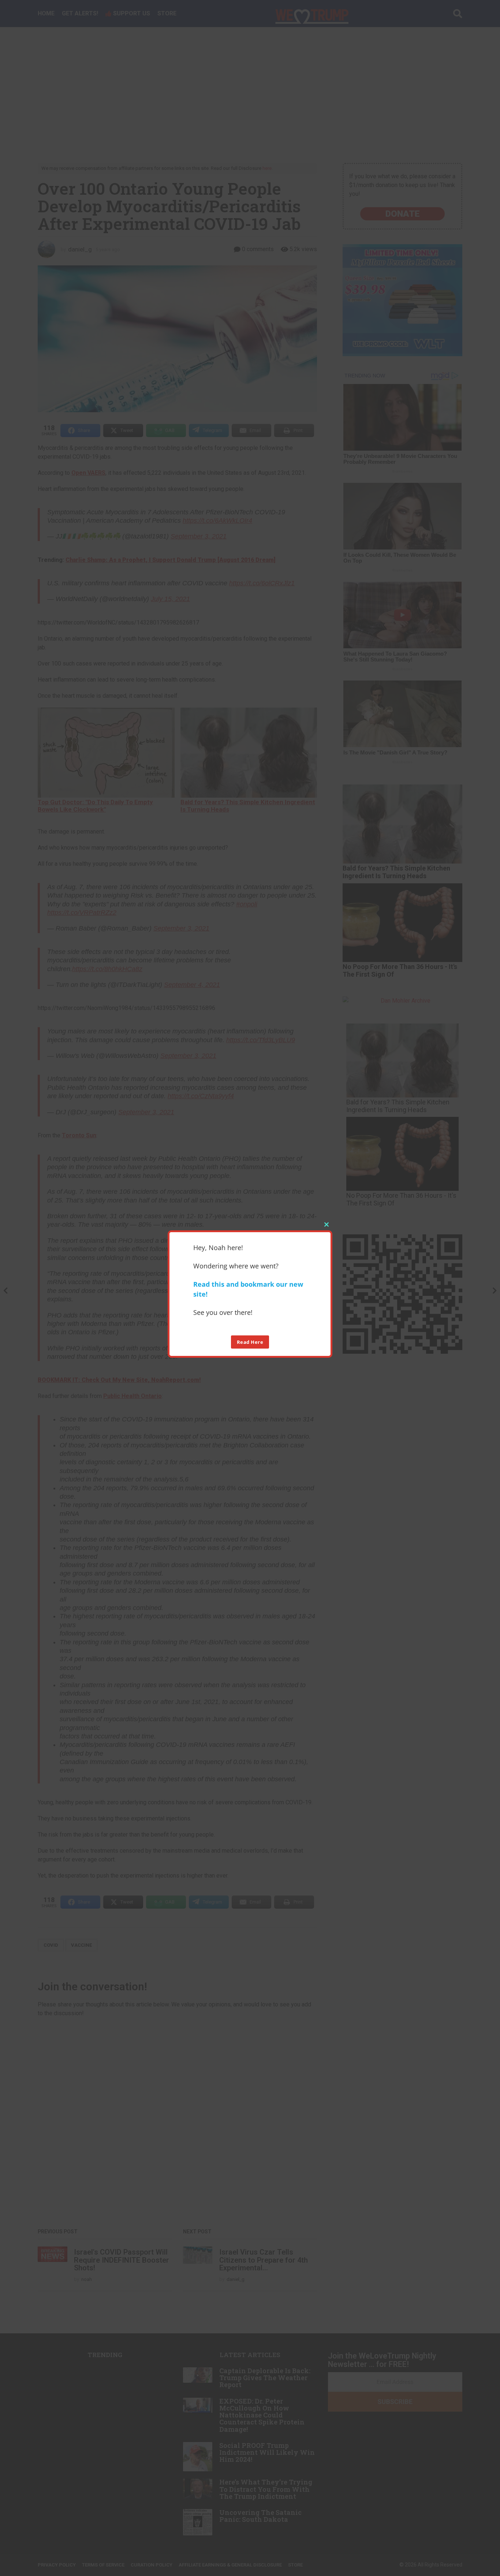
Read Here (250, 1342)
